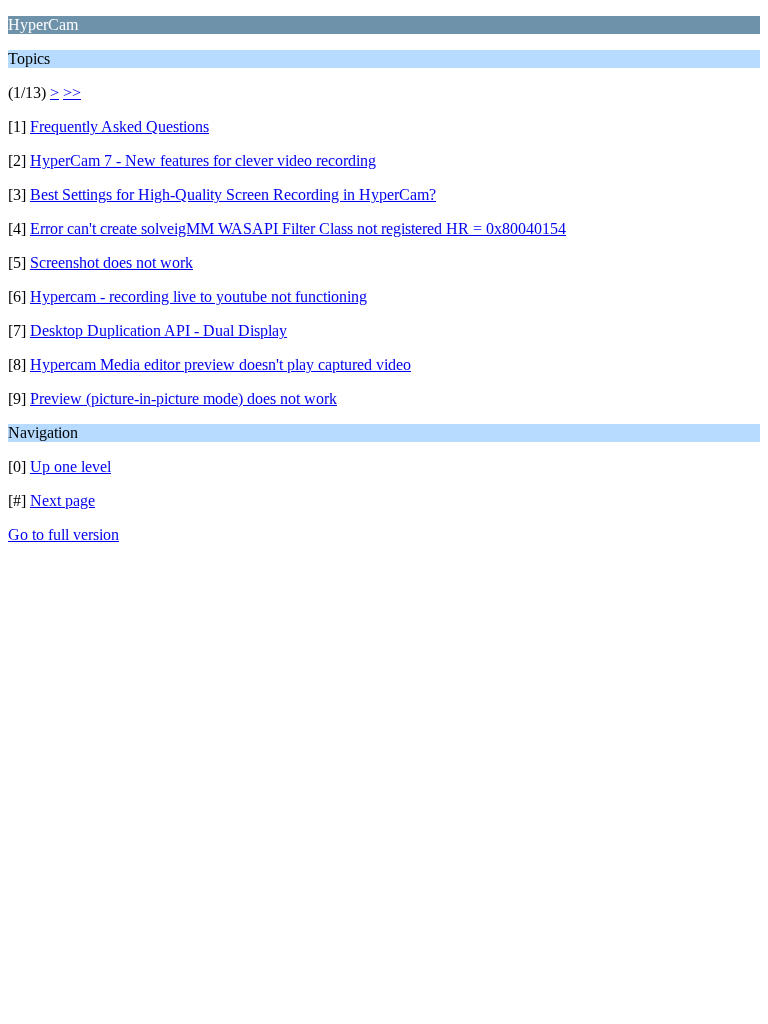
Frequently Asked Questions (119, 126)
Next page (62, 500)
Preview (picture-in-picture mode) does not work (183, 398)
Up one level (70, 466)
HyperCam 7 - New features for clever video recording (203, 160)
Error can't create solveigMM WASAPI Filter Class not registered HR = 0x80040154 (298, 228)
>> (72, 92)
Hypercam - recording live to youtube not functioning (198, 296)
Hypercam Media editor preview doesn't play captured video (220, 364)
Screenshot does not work (111, 262)
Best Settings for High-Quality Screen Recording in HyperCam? (233, 194)
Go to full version (63, 534)
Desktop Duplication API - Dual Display (158, 330)
